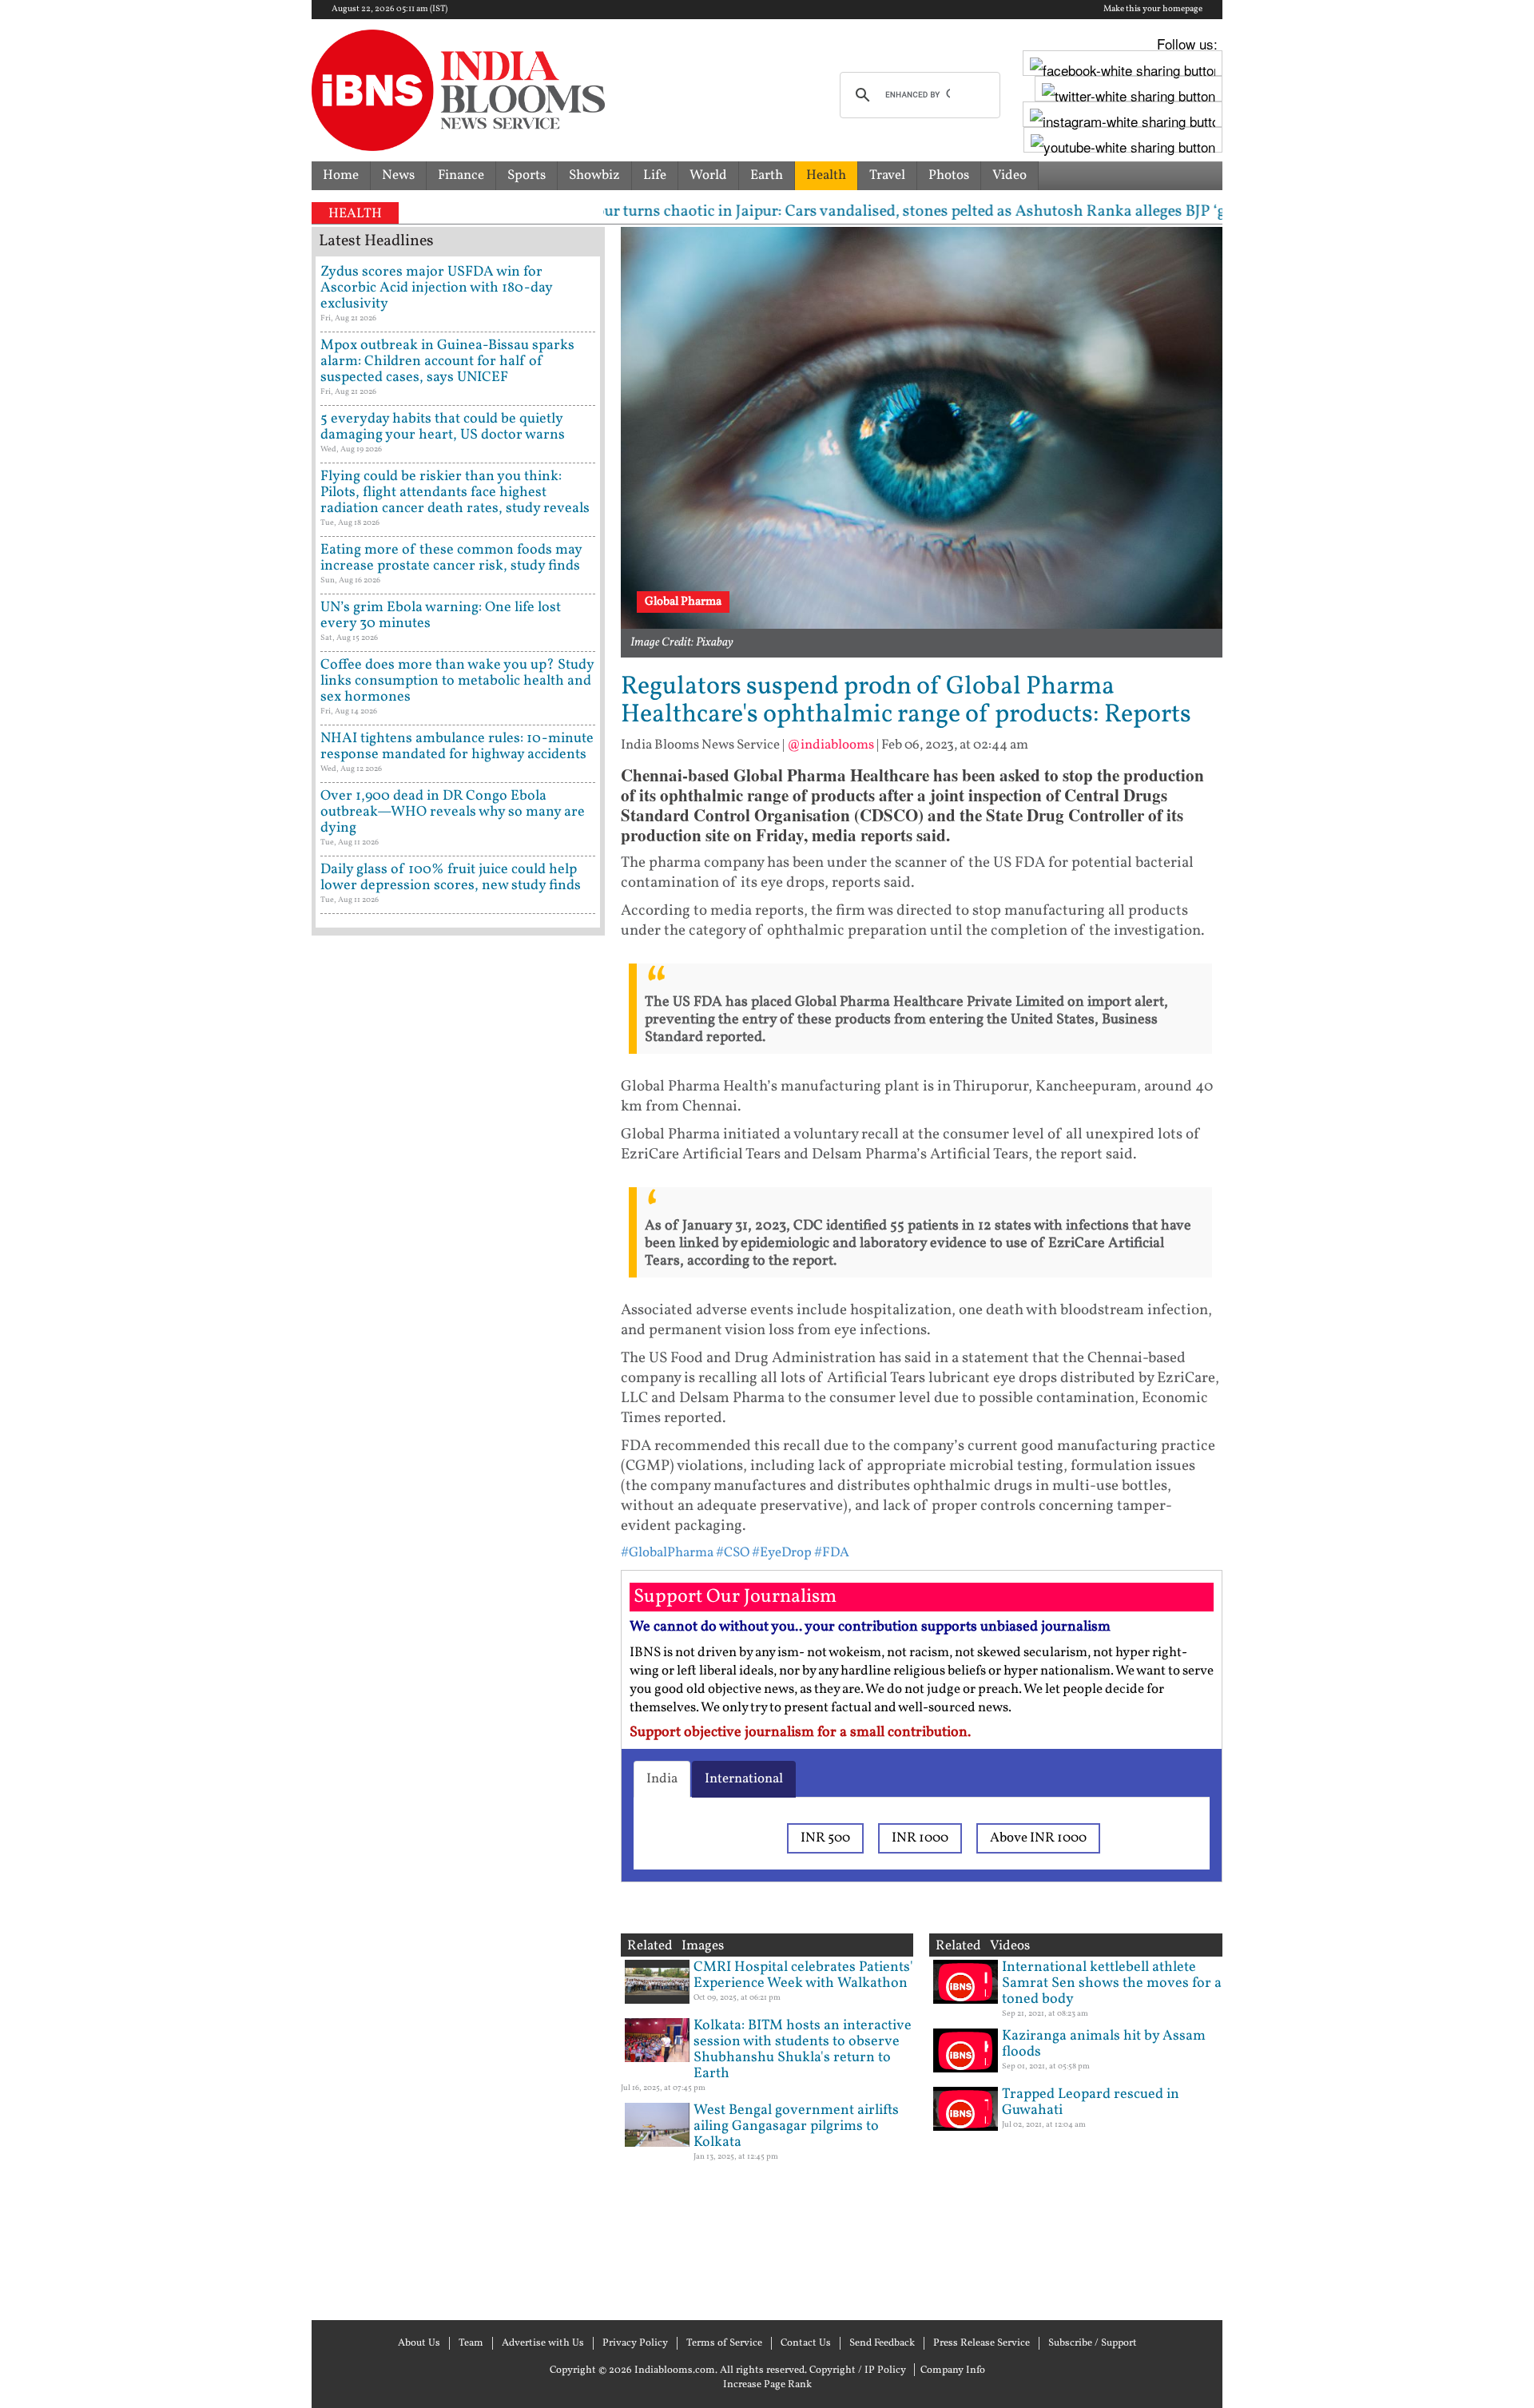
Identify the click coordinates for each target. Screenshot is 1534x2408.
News (398, 175)
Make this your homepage (1153, 10)
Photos (949, 175)
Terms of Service (724, 2343)
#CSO (733, 1553)
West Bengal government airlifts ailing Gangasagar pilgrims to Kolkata (796, 2126)
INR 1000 (920, 1838)
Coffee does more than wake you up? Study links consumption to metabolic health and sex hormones (457, 681)
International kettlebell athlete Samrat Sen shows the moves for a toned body (1112, 1983)
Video (1009, 175)
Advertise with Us (543, 2343)
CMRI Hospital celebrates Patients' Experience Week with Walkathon (803, 1975)
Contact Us (806, 2343)
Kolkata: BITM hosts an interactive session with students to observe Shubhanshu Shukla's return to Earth (803, 2050)
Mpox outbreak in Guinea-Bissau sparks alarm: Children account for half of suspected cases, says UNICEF (447, 362)
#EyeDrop (782, 1553)
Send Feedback (882, 2343)
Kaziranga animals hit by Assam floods (1104, 2044)
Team (471, 2343)
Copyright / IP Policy (858, 2370)
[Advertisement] (458, 1626)
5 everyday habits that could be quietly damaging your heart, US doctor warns (443, 427)
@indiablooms (831, 745)
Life (655, 175)
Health (826, 175)
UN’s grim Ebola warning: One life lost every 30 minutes (441, 616)
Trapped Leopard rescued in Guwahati (1091, 2102)
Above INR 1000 (1038, 1838)
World (708, 175)
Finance (461, 175)
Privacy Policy (635, 2343)
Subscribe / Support (1093, 2343)
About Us (419, 2343)
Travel (887, 175)
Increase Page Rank (767, 2385)
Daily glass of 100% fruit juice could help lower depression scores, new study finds (451, 878)
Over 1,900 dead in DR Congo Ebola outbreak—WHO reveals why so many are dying (453, 812)
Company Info (953, 2370)
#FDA (832, 1553)
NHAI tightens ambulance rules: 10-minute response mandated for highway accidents (457, 747)
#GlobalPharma (667, 1553)
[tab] (662, 1779)
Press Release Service (982, 2343)
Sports (527, 175)
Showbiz (594, 175)
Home (341, 175)
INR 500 (825, 1838)
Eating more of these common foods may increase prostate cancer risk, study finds (451, 558)
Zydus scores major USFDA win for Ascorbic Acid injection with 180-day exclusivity (436, 288)
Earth (767, 175)
